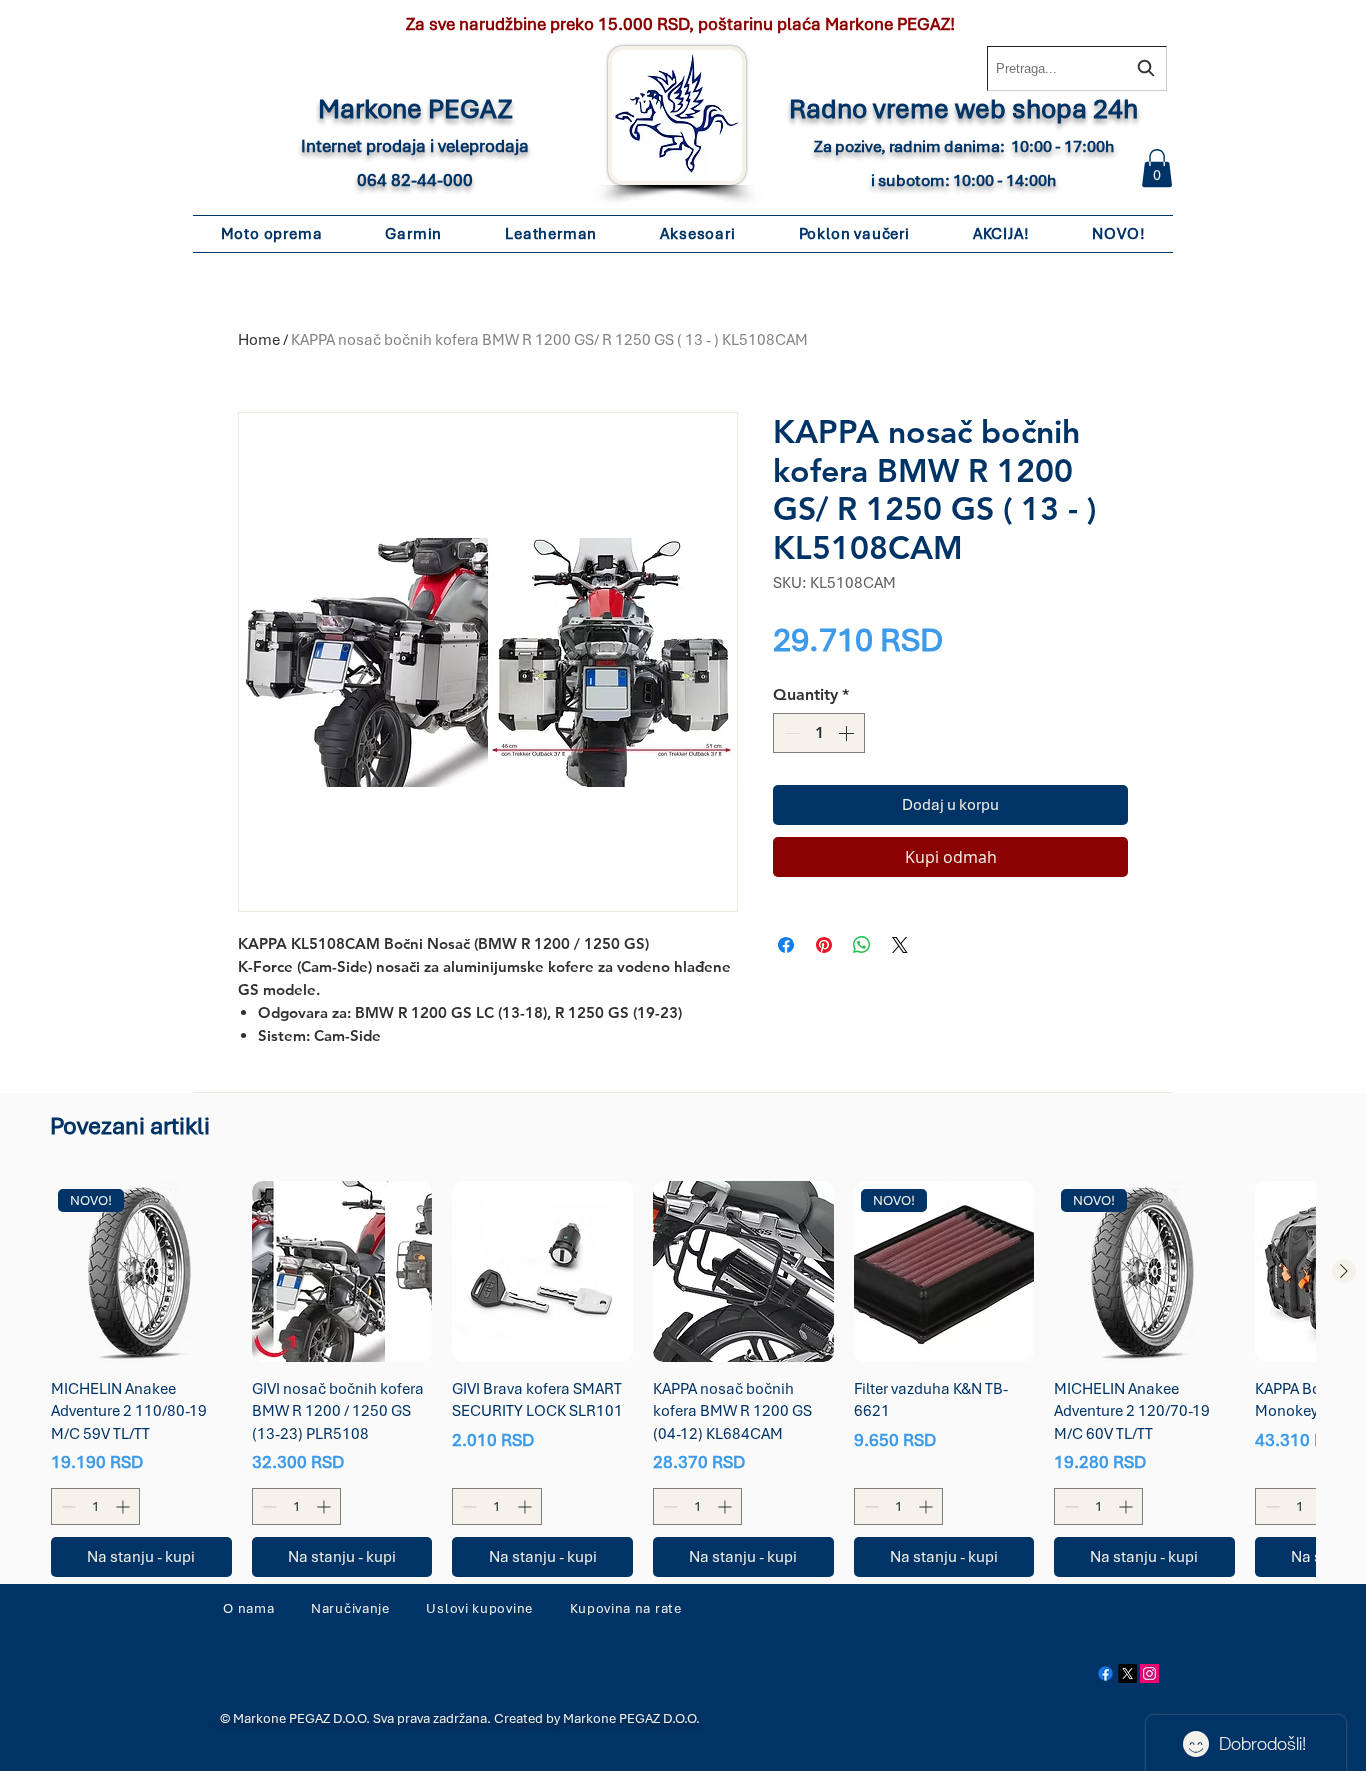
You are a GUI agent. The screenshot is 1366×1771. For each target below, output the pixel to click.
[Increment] (848, 733)
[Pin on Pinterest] (824, 945)
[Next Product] (1344, 1271)
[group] (683, 1379)
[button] (1157, 168)
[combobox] (1077, 68)
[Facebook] (1105, 1673)
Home (259, 340)
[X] (1127, 1673)
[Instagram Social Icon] (1149, 1673)
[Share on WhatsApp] (862, 945)
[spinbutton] (819, 733)
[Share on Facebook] (786, 945)
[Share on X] (900, 945)
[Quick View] (342, 1271)
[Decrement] (790, 733)
